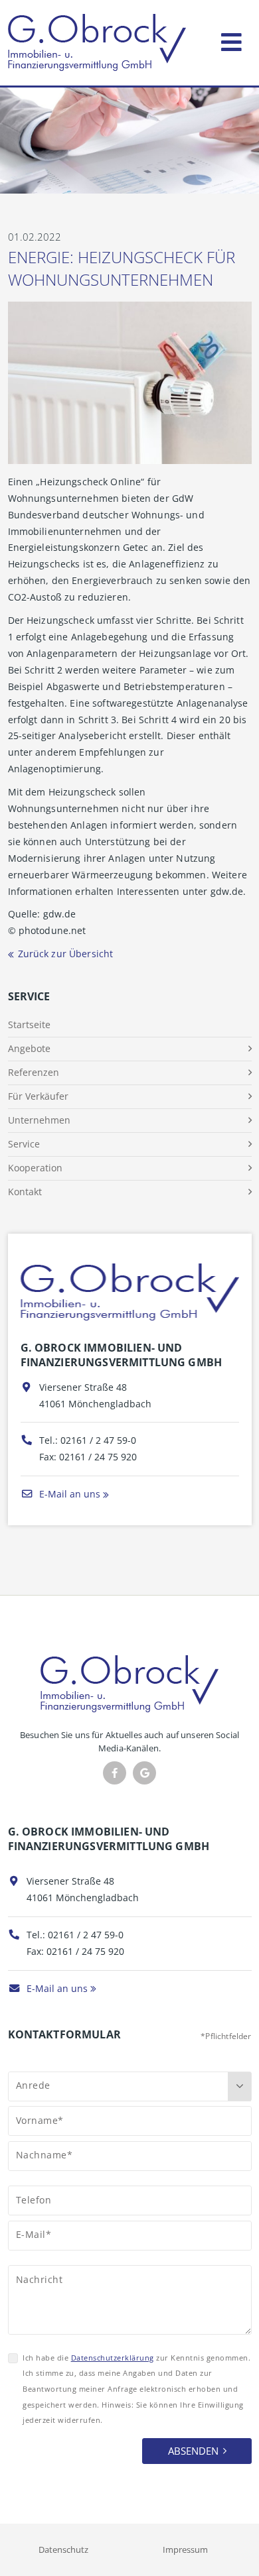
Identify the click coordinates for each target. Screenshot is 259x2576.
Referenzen (34, 1072)
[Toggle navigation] (231, 39)
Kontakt (25, 1192)
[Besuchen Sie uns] (144, 1773)
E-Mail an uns (68, 1494)
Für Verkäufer (38, 1096)
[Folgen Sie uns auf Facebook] (115, 1773)
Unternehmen (39, 1120)
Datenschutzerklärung (113, 2358)
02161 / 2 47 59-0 (98, 1440)
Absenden (193, 2451)
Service (24, 1144)
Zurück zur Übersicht (66, 954)
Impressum (185, 2549)
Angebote (29, 1048)
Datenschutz (63, 2549)
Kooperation (35, 1168)
